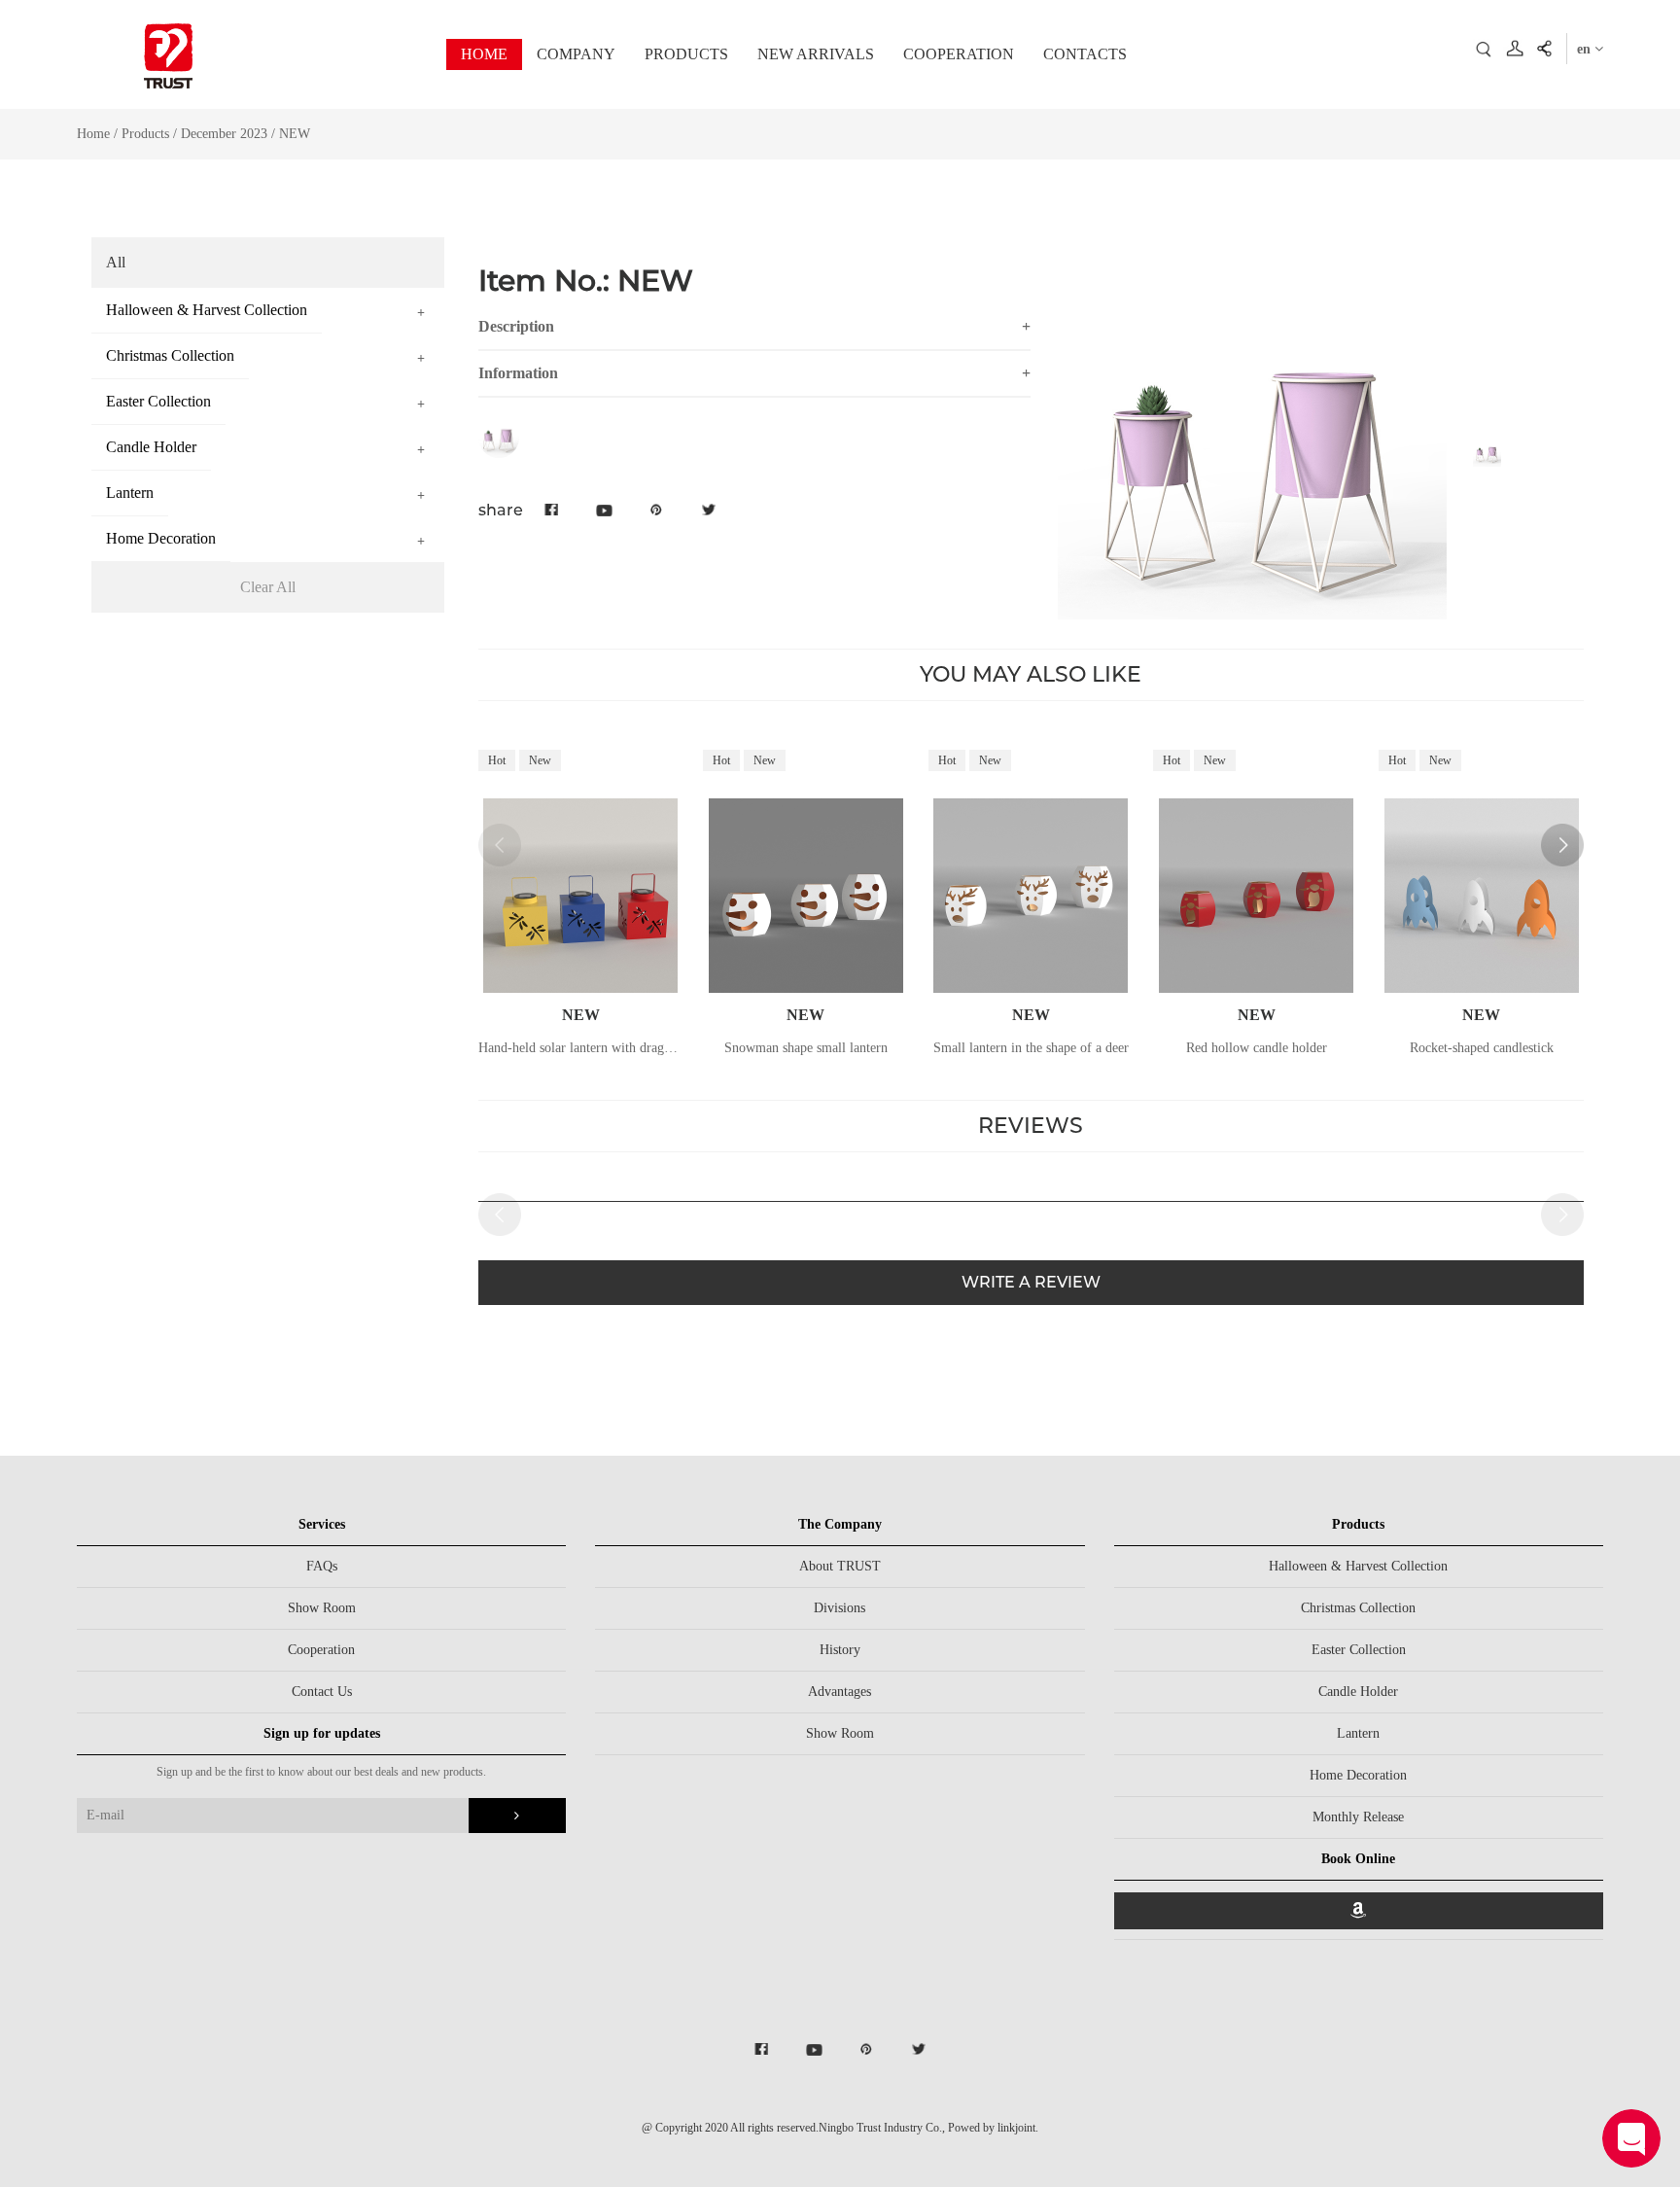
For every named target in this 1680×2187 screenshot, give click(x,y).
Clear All (268, 587)
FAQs (322, 1566)
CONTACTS (1085, 54)
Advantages (840, 1692)
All (116, 262)
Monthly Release (1358, 1817)
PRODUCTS (686, 54)
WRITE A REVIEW (1031, 1282)
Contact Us (322, 1692)
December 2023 (226, 134)
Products (145, 134)
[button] (1562, 845)
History (840, 1650)
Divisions (840, 1608)
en (1586, 49)
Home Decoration (1358, 1775)
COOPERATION (959, 54)
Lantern (1358, 1733)
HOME (484, 54)
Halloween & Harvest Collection (1358, 1566)
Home (93, 134)
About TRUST (840, 1566)
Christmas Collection (1358, 1608)
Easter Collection (1359, 1650)
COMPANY (576, 54)
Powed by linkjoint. (993, 2128)
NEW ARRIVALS (816, 54)
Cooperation (321, 1650)
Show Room (322, 1608)
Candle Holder (1358, 1692)
